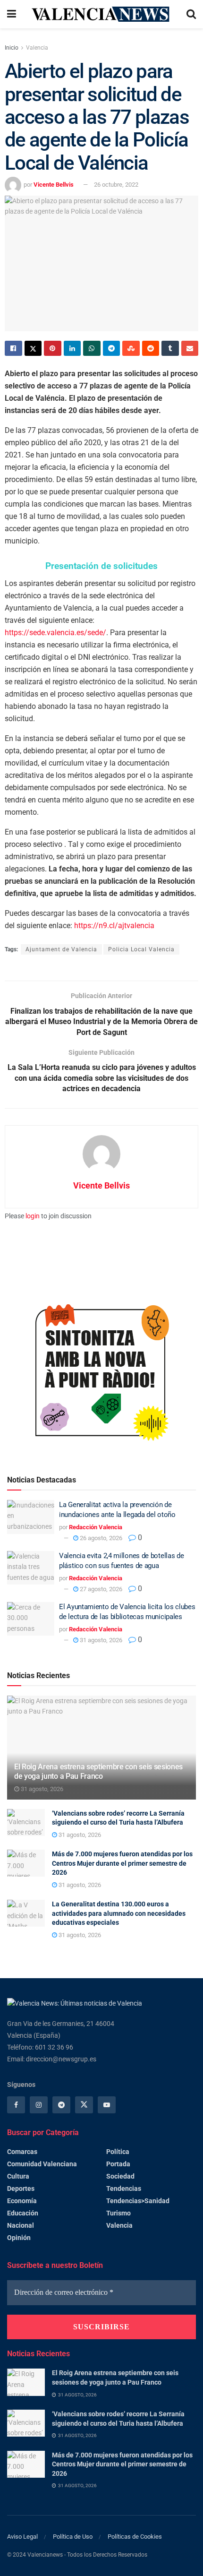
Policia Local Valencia (141, 949)
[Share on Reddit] (151, 348)
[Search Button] (191, 14)
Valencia (37, 48)
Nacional (21, 2225)
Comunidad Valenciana (42, 2164)
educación (23, 2213)
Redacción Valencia (96, 1527)
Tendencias (124, 2188)
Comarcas (22, 2152)
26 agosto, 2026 (100, 1538)
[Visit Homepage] (101, 14)
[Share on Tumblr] (170, 348)
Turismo (118, 2213)
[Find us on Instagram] (39, 2105)
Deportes (21, 2188)
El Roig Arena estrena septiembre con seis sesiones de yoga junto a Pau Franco (98, 1772)
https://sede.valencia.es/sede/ (55, 633)
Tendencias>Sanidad (138, 2201)
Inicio (12, 48)
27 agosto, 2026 (100, 1589)
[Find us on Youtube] (107, 2105)
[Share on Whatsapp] (92, 348)
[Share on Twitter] (33, 348)
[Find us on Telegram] (61, 2105)
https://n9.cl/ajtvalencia (114, 926)
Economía (22, 2201)
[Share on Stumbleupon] (131, 348)
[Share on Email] (190, 348)
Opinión (19, 2238)
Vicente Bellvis (54, 185)
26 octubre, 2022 (116, 185)
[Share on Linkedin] (72, 348)
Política (118, 2152)
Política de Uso (73, 2537)
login (33, 1216)
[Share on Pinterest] (53, 348)
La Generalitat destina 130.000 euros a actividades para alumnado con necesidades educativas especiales (119, 1913)
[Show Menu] (12, 14)
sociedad (120, 2176)
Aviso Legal (22, 2537)
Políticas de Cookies (135, 2537)
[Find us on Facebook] (16, 2105)
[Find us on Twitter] (84, 2105)
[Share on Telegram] (112, 348)
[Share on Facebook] (13, 348)
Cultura (18, 2176)
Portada (118, 2164)
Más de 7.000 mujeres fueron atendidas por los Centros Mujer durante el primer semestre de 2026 (122, 1863)
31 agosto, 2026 (100, 1640)
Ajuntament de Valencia (61, 949)
